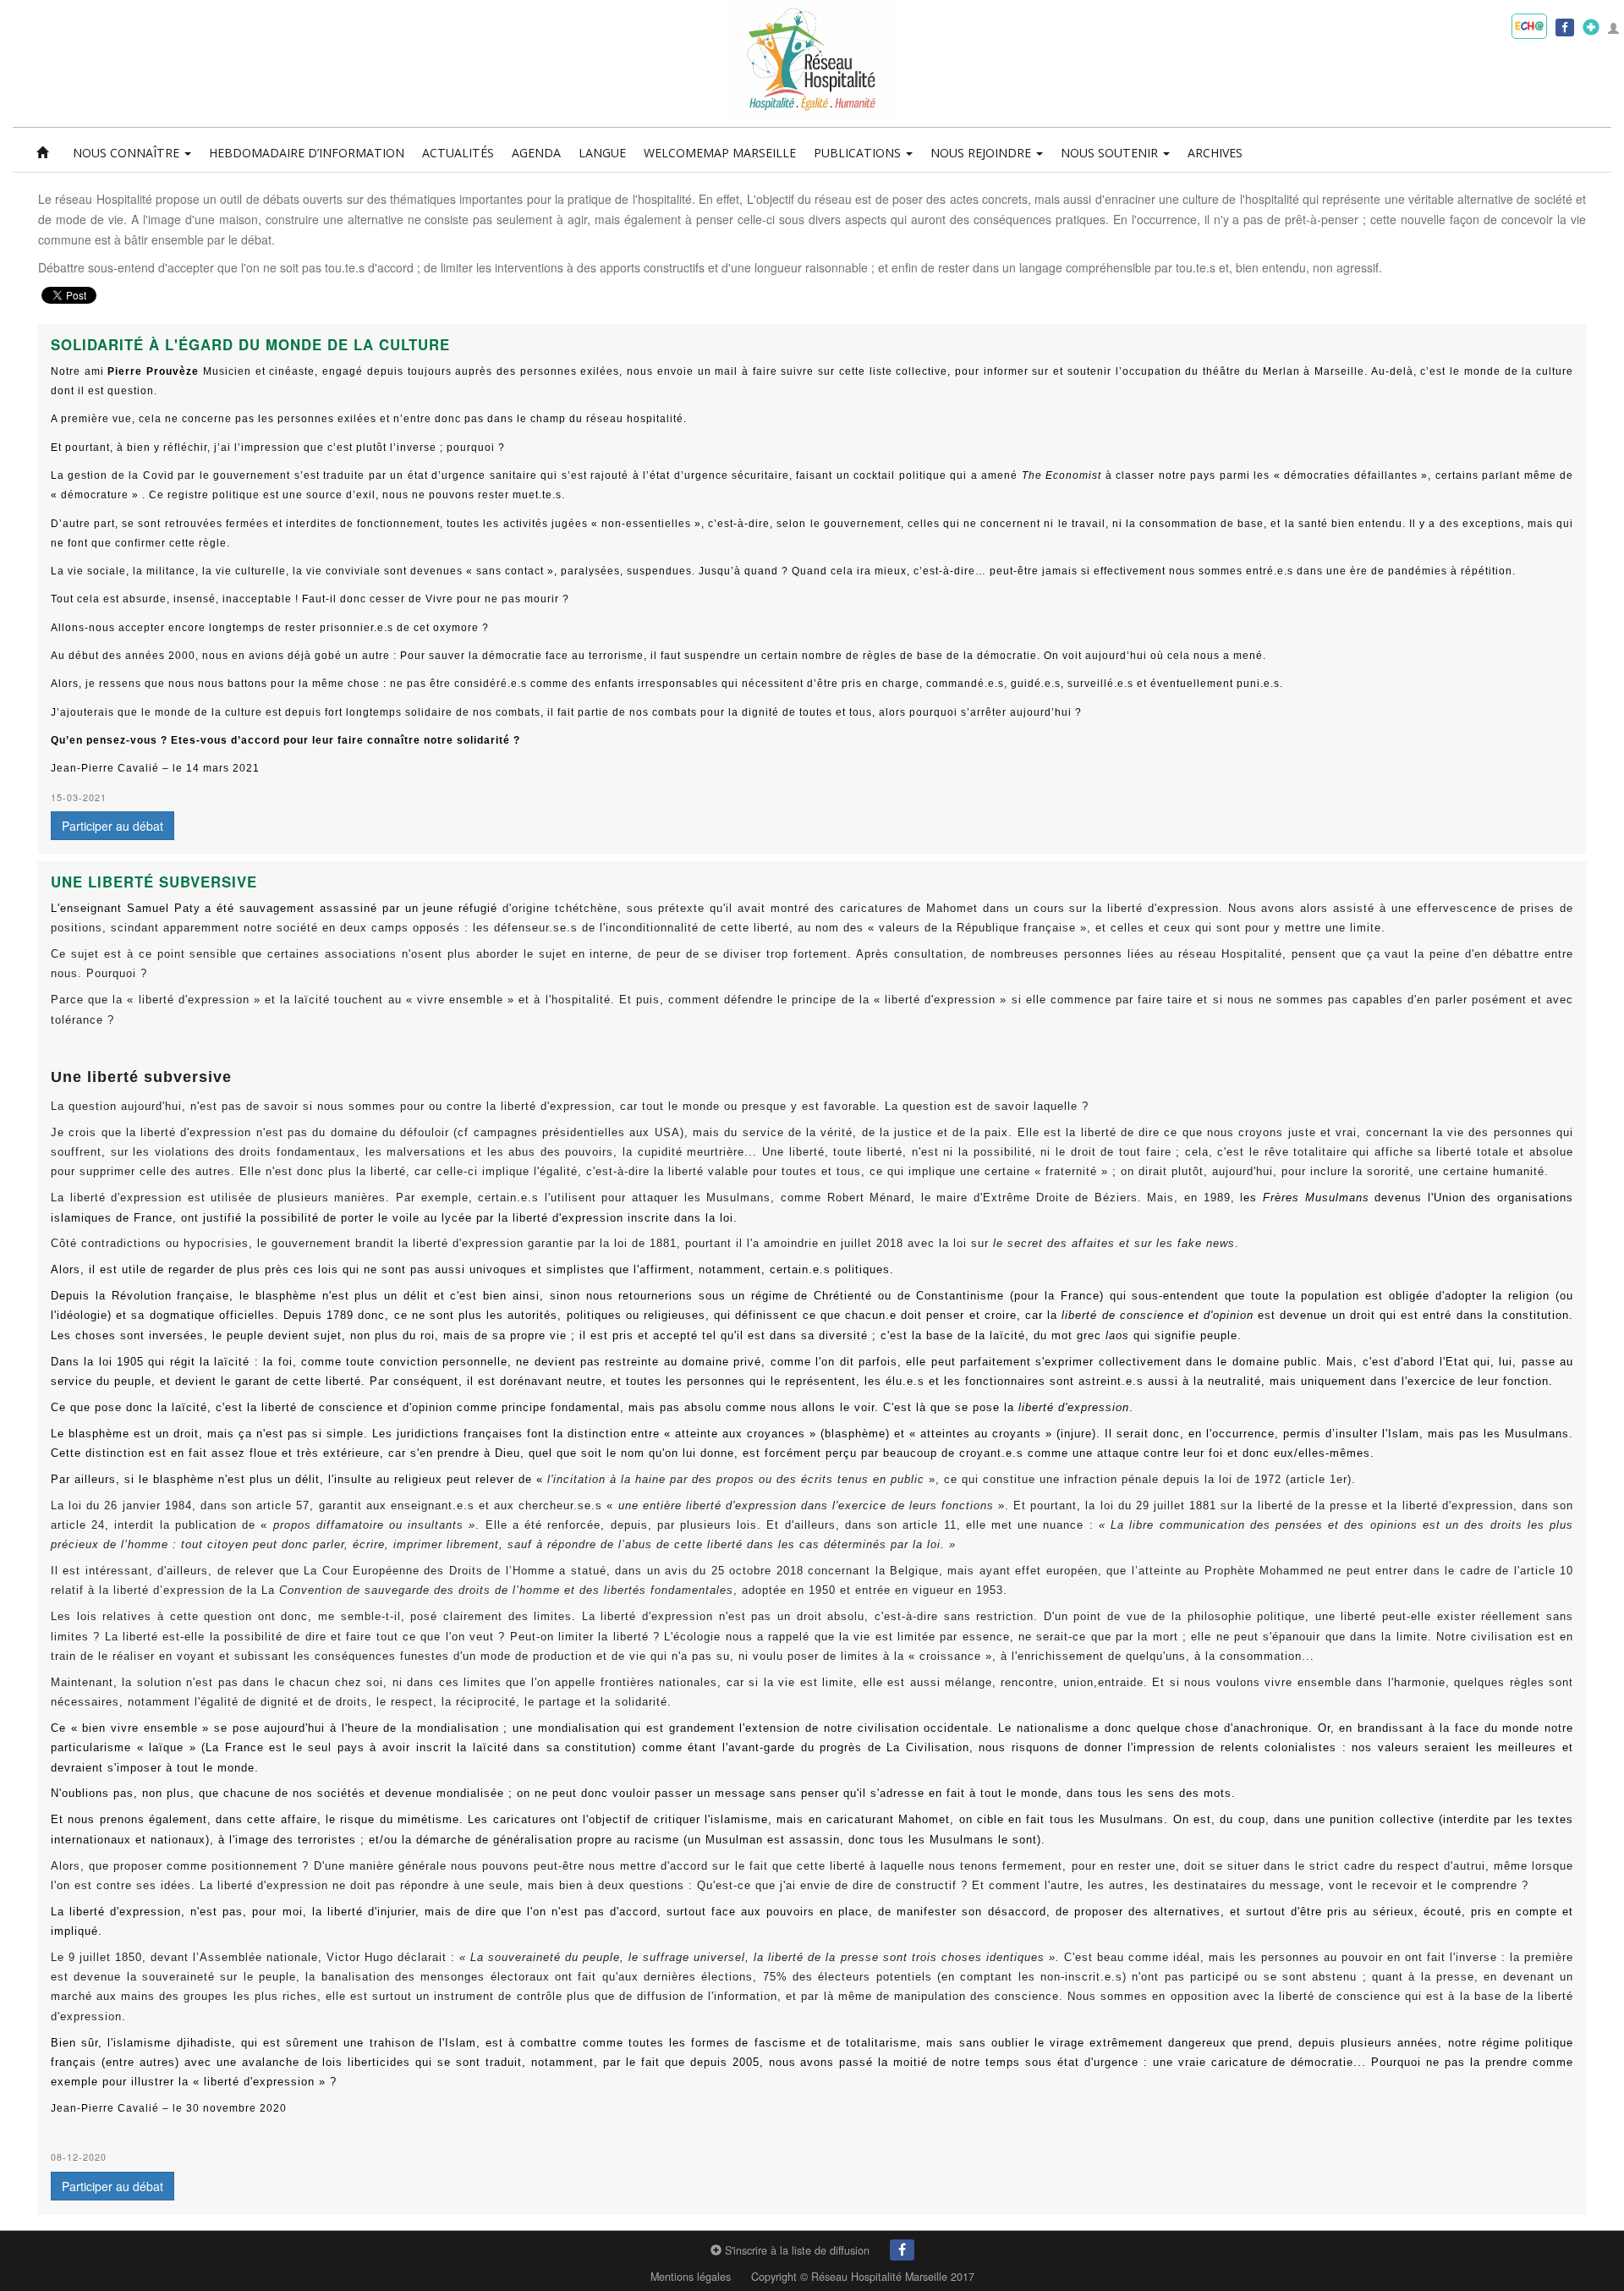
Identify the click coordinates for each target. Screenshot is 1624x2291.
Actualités (458, 153)
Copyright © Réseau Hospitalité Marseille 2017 (863, 2277)
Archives (1215, 153)
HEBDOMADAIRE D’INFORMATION (307, 153)
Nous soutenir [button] (1111, 153)
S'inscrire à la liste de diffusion (796, 2250)
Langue (602, 153)
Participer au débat (112, 826)
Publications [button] (859, 153)
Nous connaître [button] (128, 153)
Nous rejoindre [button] (982, 153)
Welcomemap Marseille (720, 153)
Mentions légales (691, 2277)
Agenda (536, 153)
